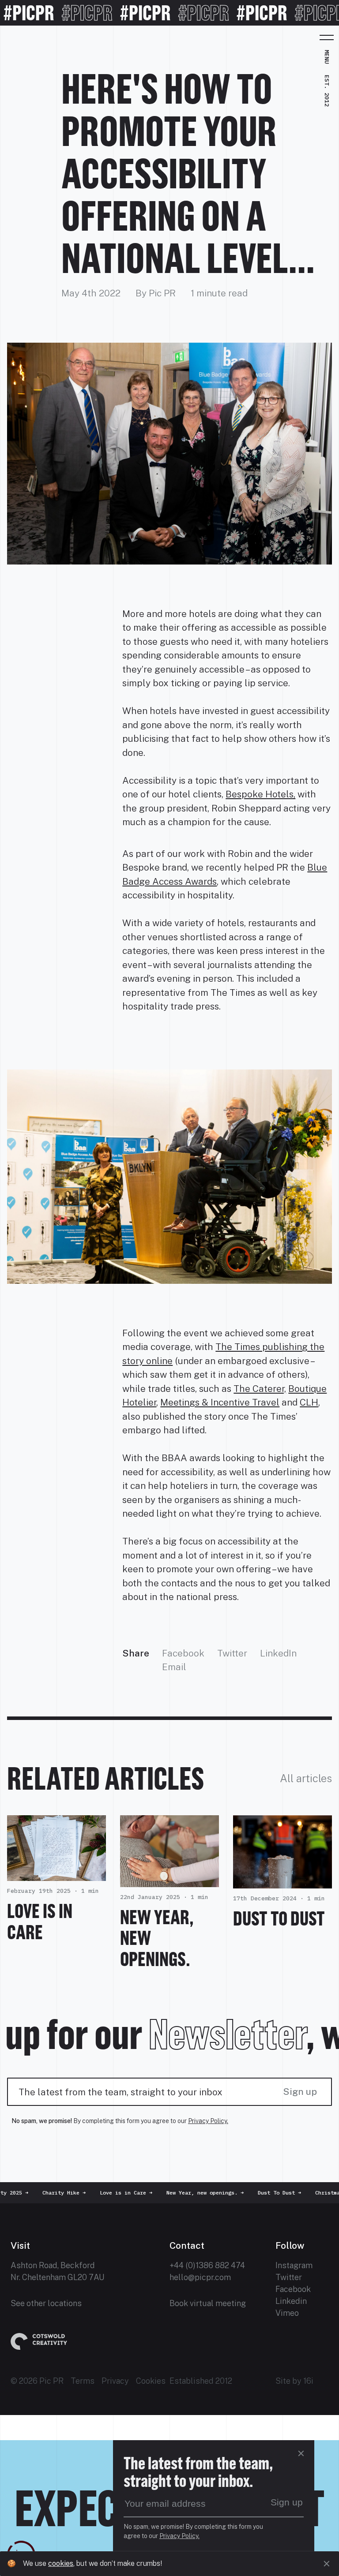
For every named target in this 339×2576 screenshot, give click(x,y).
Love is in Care (40, 1921)
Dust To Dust (279, 1918)
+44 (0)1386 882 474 (207, 2265)
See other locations (46, 2303)
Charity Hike (58, 2193)
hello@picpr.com (200, 2277)
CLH (309, 1402)
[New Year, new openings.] (169, 1880)
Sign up (300, 2092)
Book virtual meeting (208, 2303)
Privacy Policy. (208, 2121)
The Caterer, (260, 1389)
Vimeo (287, 2313)
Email (174, 1667)
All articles (306, 1778)
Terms (83, 2381)
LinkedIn (278, 1653)
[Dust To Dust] (282, 1882)
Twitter (232, 1653)
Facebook (183, 1653)
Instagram (294, 2265)
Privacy (115, 2381)
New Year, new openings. (199, 2193)
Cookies (151, 2381)
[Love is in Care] (56, 1874)
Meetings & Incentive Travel (220, 1402)
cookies (61, 2563)
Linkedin (291, 2301)
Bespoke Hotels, (260, 794)
